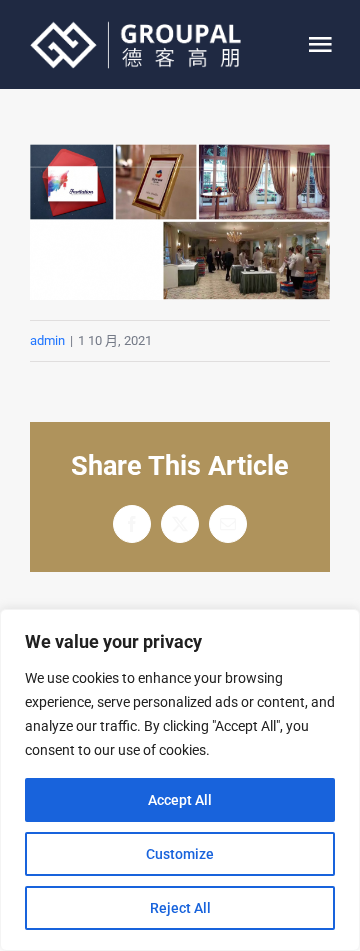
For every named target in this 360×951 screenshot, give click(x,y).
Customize (180, 854)
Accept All (180, 800)
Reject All (180, 908)
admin (47, 340)
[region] (180, 780)
